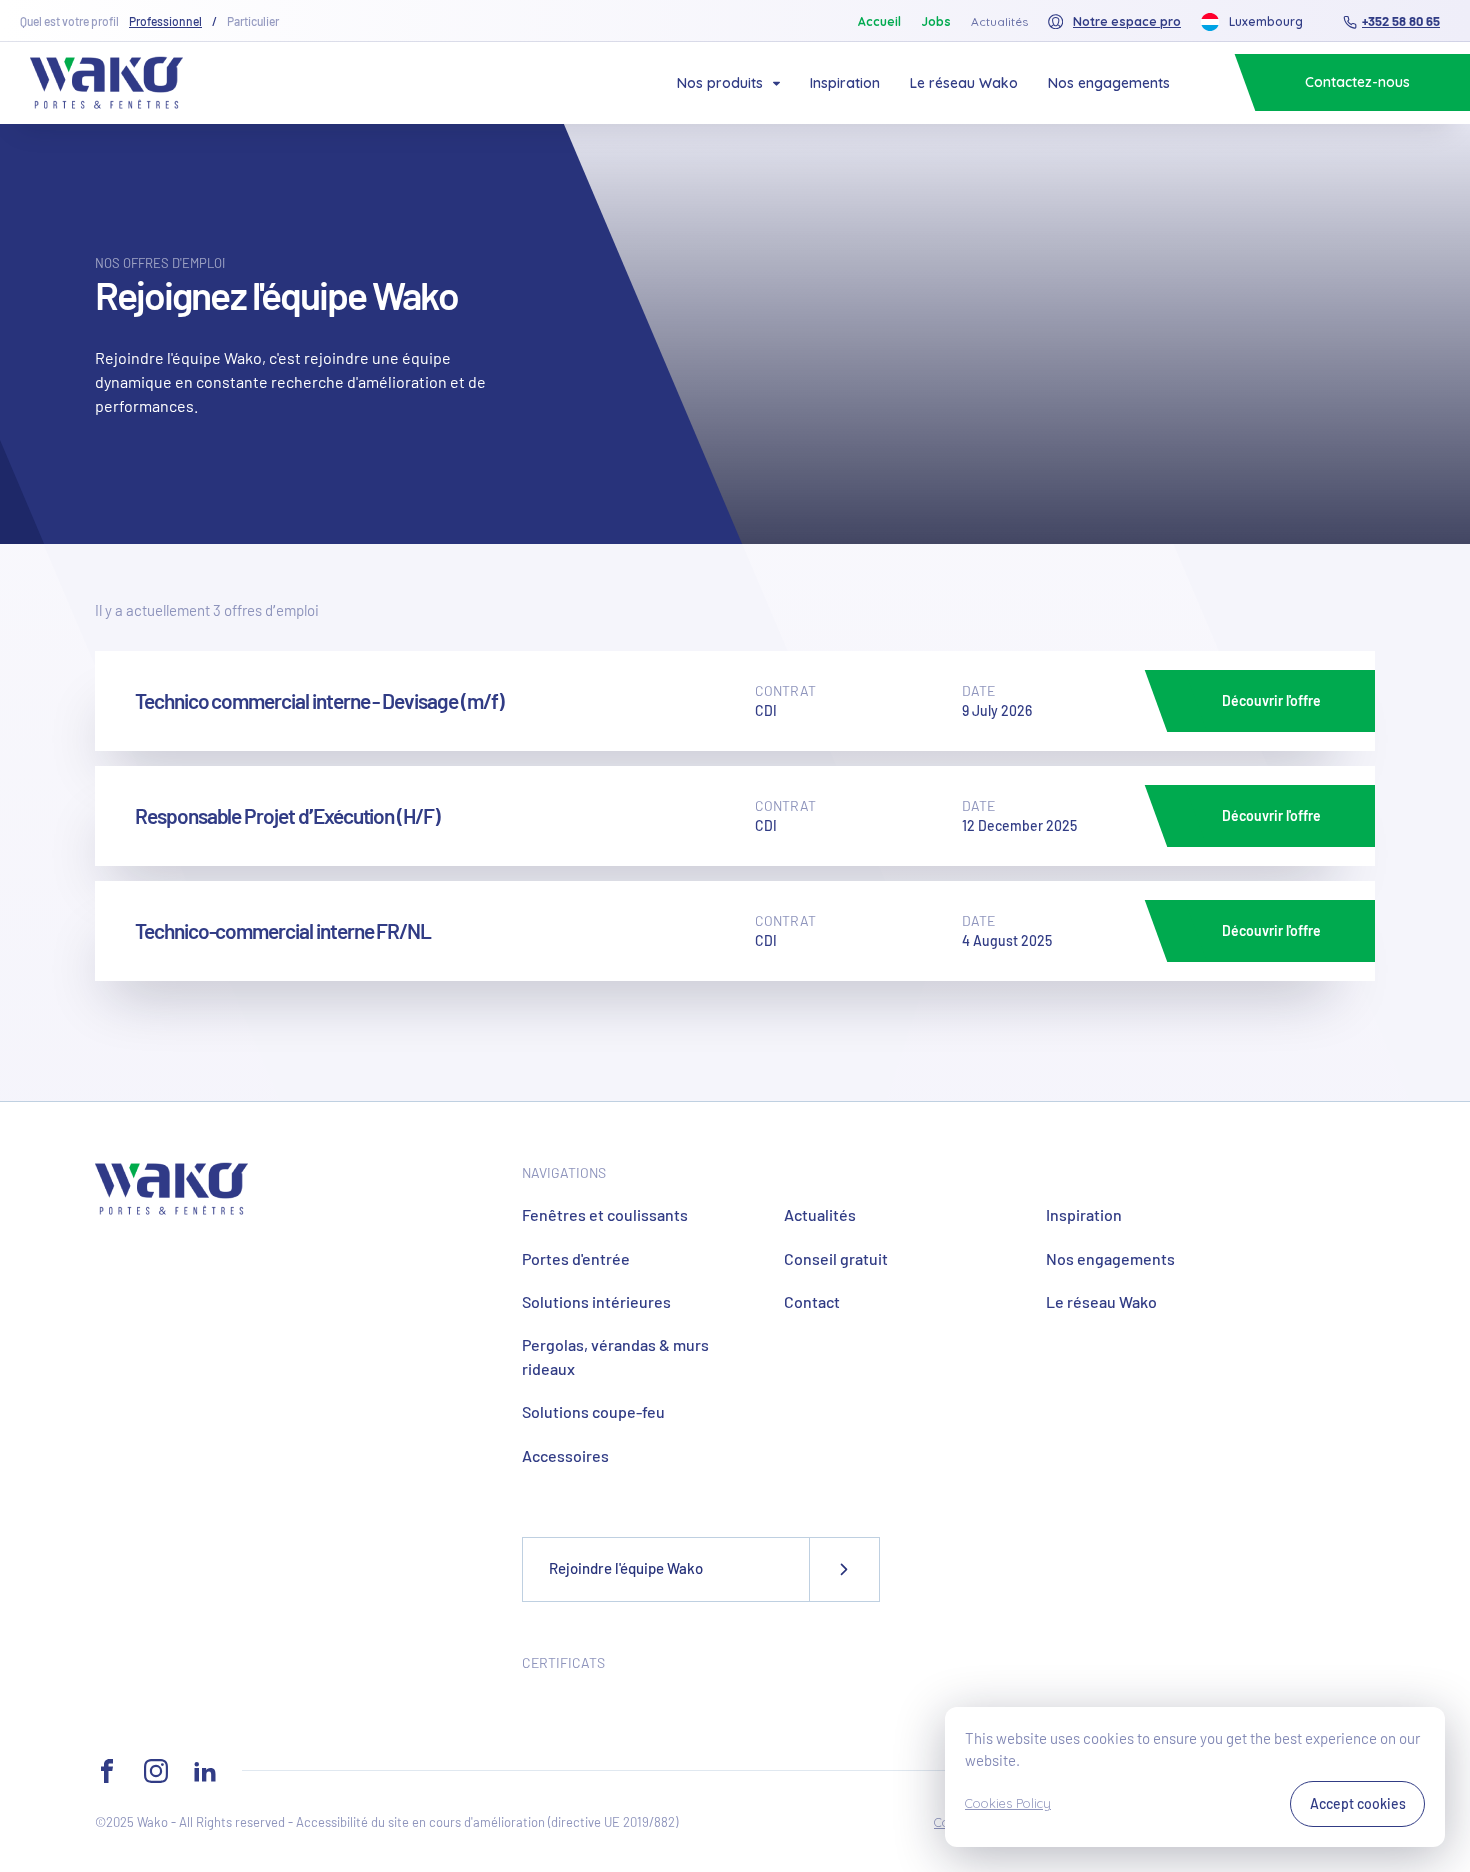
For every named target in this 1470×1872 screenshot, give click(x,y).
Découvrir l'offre (1271, 700)
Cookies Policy (1008, 1803)
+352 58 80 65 (1401, 21)
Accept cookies (1358, 1803)
